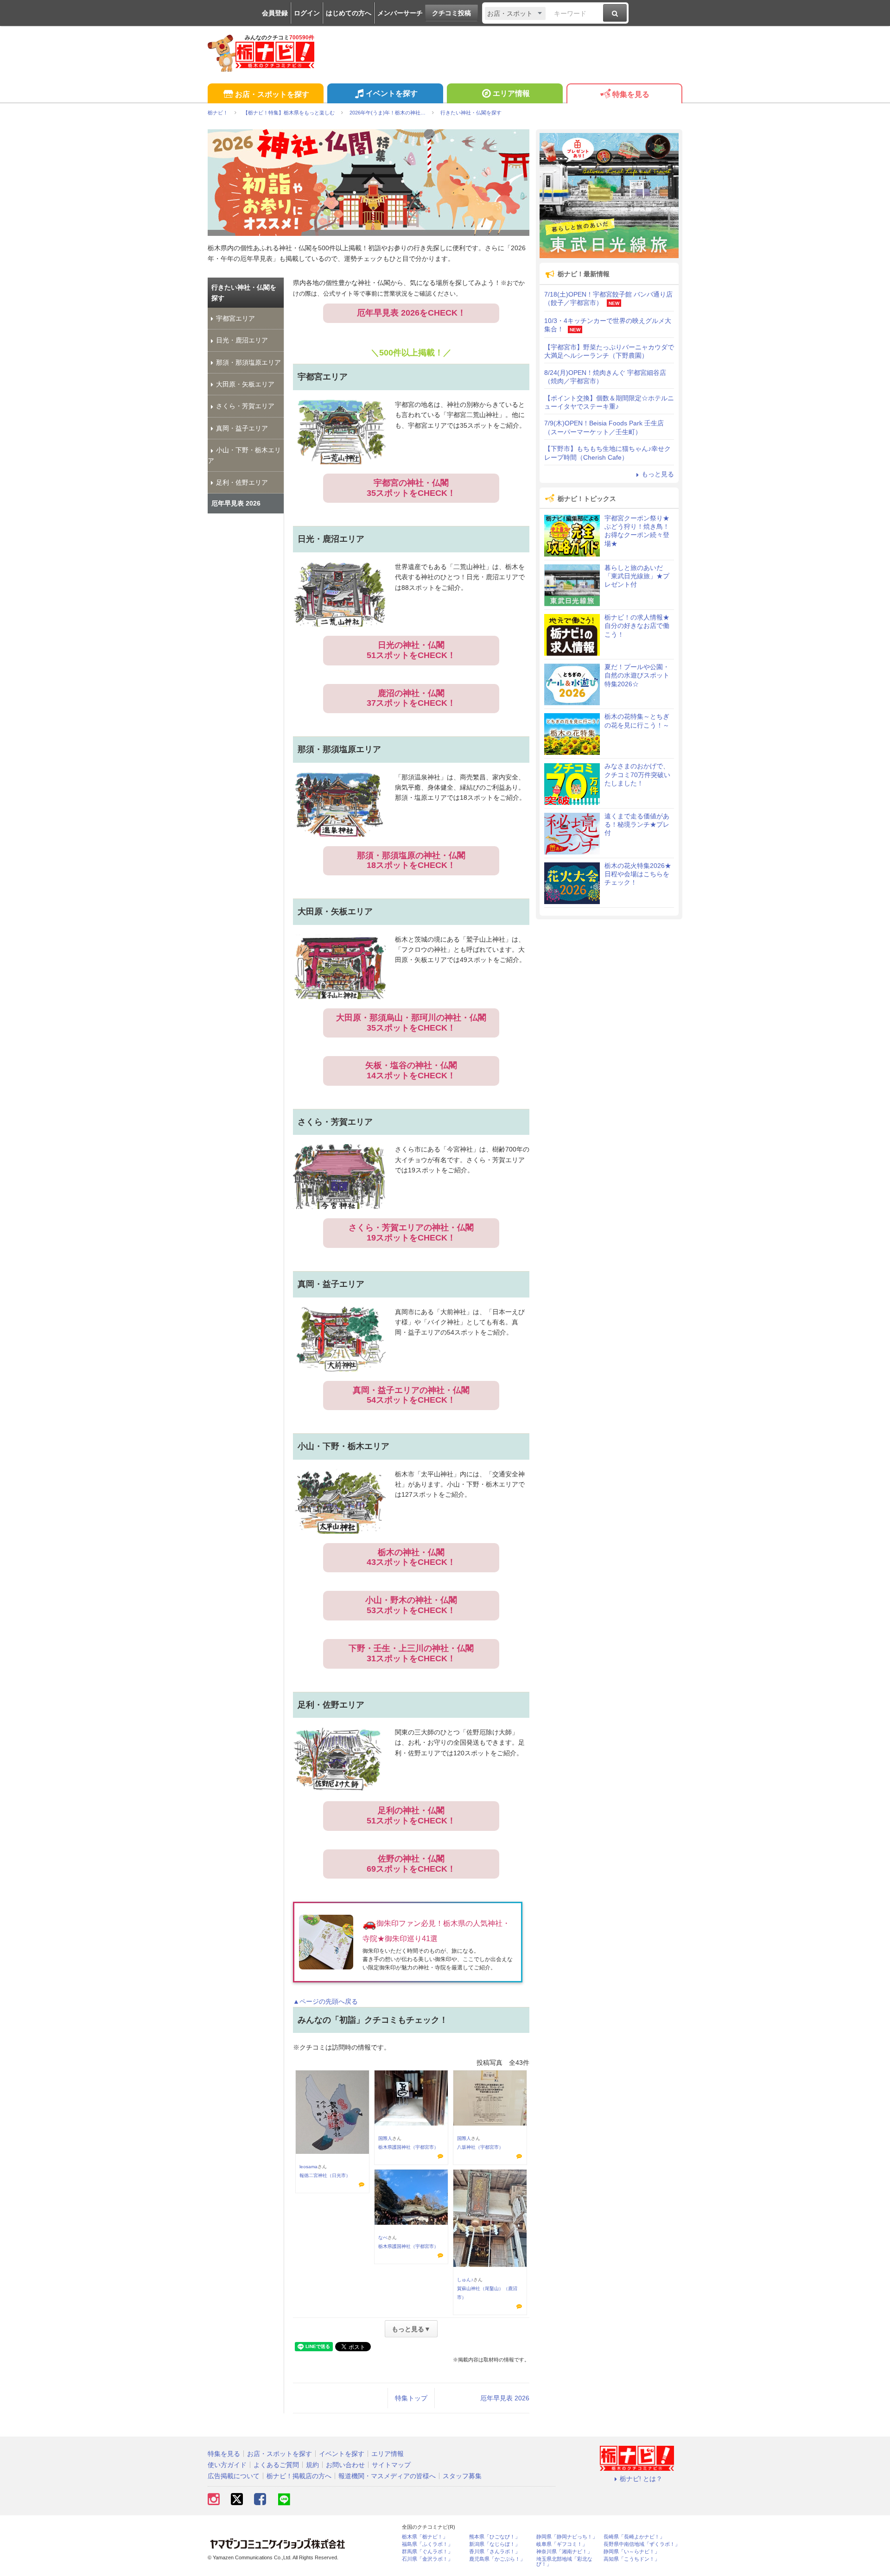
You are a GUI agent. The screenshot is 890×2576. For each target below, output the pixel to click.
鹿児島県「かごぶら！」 (497, 2559)
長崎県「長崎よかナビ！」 (634, 2537)
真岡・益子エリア (242, 428)
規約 (312, 2465)
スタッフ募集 (462, 2476)
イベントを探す (392, 93)
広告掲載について (234, 2476)
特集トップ (411, 2398)
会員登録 (275, 13)
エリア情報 (511, 93)
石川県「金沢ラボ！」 (427, 2559)
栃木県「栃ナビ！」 (425, 2537)
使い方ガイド (227, 2465)
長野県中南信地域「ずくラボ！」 (642, 2544)
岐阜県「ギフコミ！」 (562, 2544)
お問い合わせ (345, 2465)
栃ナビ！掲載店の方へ (299, 2476)
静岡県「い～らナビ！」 (632, 2552)
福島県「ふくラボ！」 (427, 2544)
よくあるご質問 (276, 2465)
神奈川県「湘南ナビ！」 (564, 2552)
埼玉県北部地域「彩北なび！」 (564, 2562)
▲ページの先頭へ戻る (325, 2001)
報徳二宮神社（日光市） (325, 2175)
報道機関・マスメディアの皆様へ (387, 2476)
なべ (383, 2237)
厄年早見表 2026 (505, 2398)
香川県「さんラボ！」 (495, 2552)
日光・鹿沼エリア (242, 340)
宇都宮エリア (235, 318)
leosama (308, 2167)
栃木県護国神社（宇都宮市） (408, 2147)
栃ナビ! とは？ (641, 2479)
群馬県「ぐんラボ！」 (427, 2552)
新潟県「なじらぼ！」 (495, 2544)
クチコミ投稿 (451, 13)
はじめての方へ (349, 13)
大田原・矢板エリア (245, 384)
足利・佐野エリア (242, 482)
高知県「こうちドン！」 (632, 2559)
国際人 (385, 2138)
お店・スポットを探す (272, 94)
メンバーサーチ (400, 13)
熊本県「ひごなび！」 (495, 2537)
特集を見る (631, 94)
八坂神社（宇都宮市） (480, 2147)
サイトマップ (391, 2465)
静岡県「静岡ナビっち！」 (567, 2537)
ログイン (307, 13)
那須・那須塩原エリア (248, 362)
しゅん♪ (465, 2280)
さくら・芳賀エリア (245, 406)
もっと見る (658, 474)
